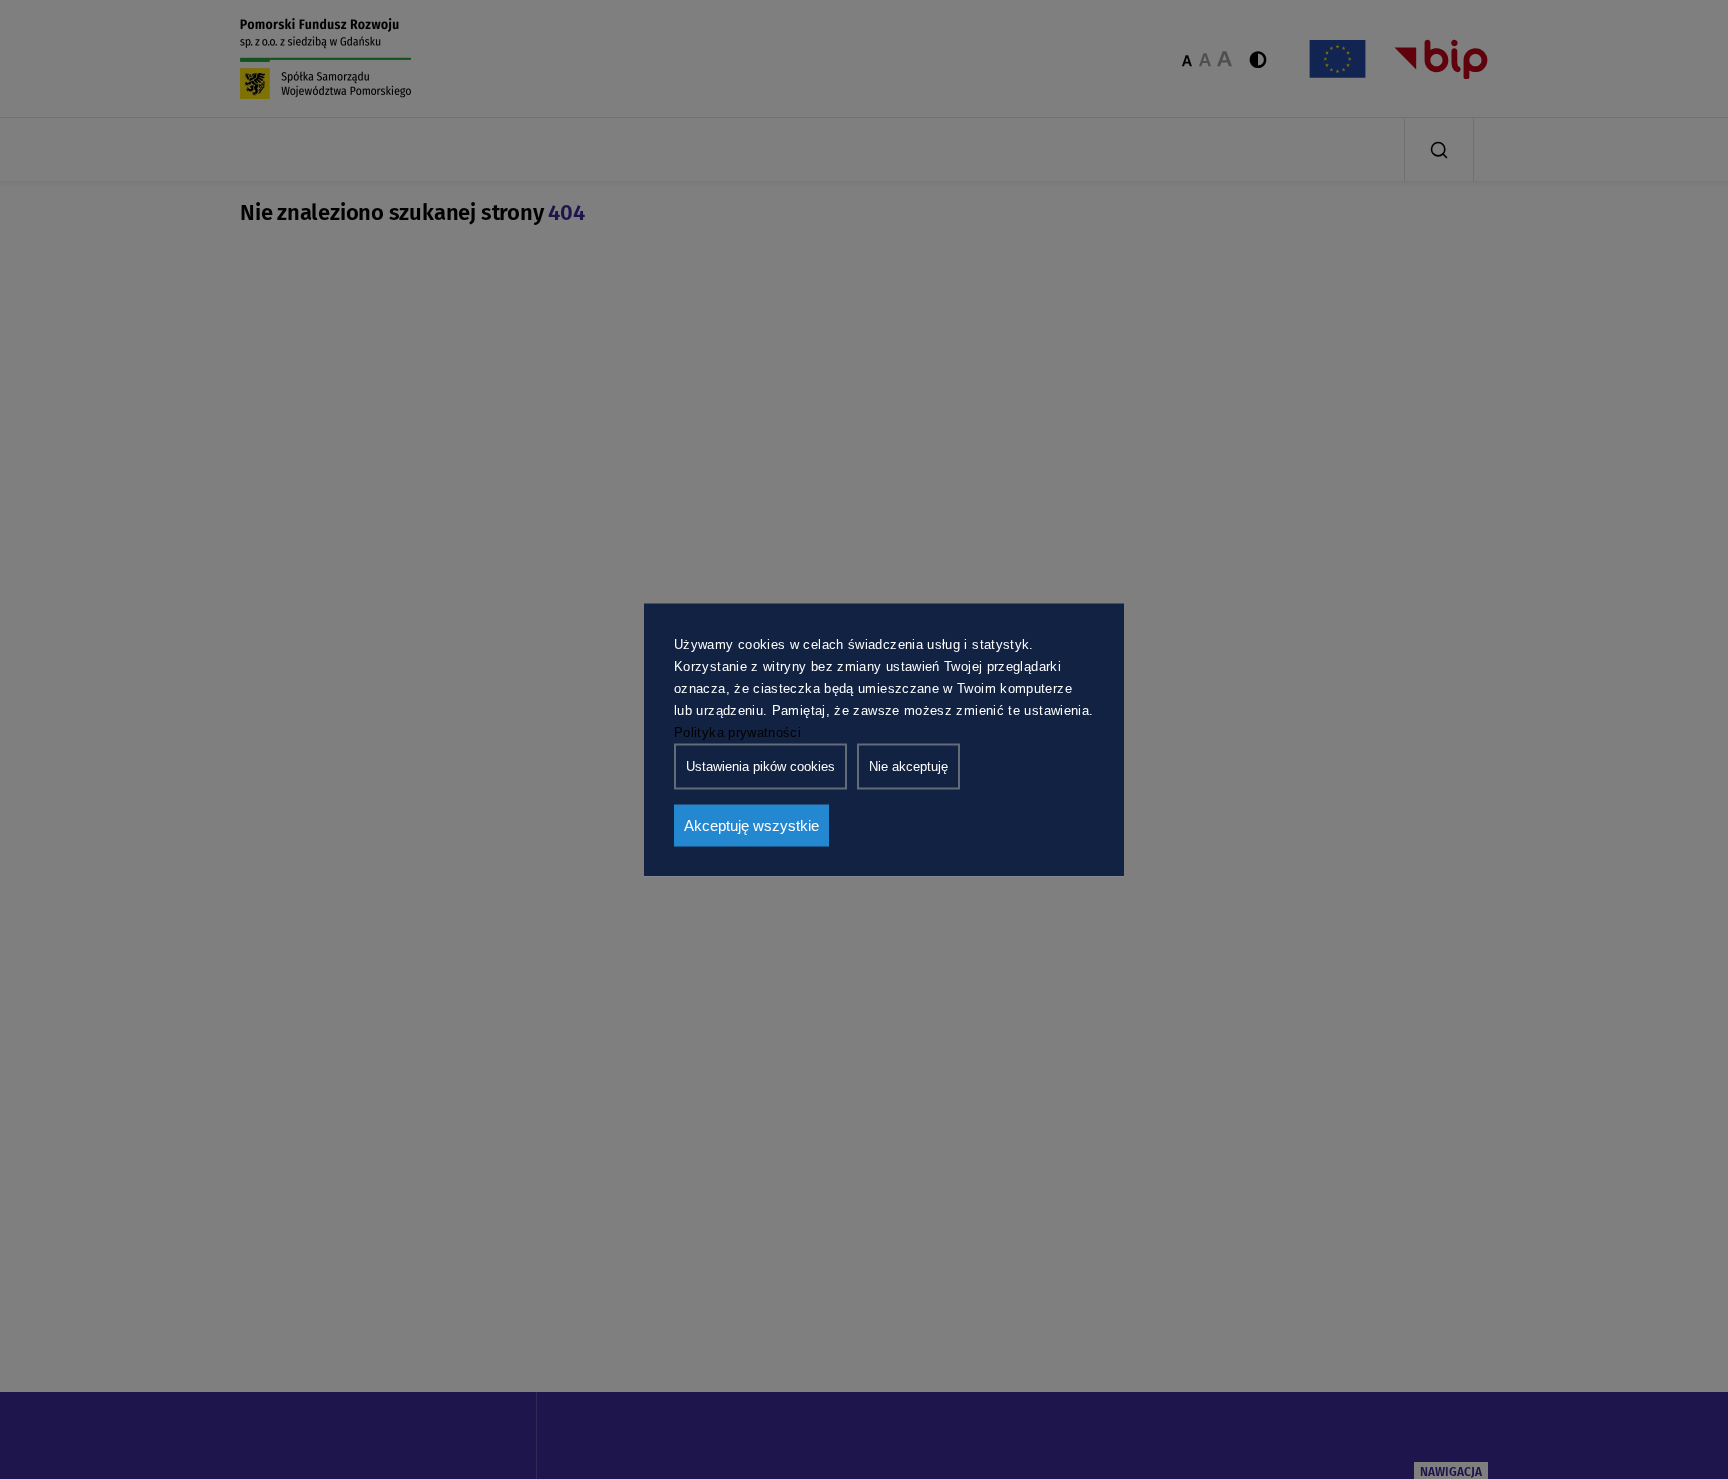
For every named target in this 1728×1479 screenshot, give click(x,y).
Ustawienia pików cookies (760, 765)
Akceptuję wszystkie (751, 824)
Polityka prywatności (737, 731)
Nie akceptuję (908, 765)
